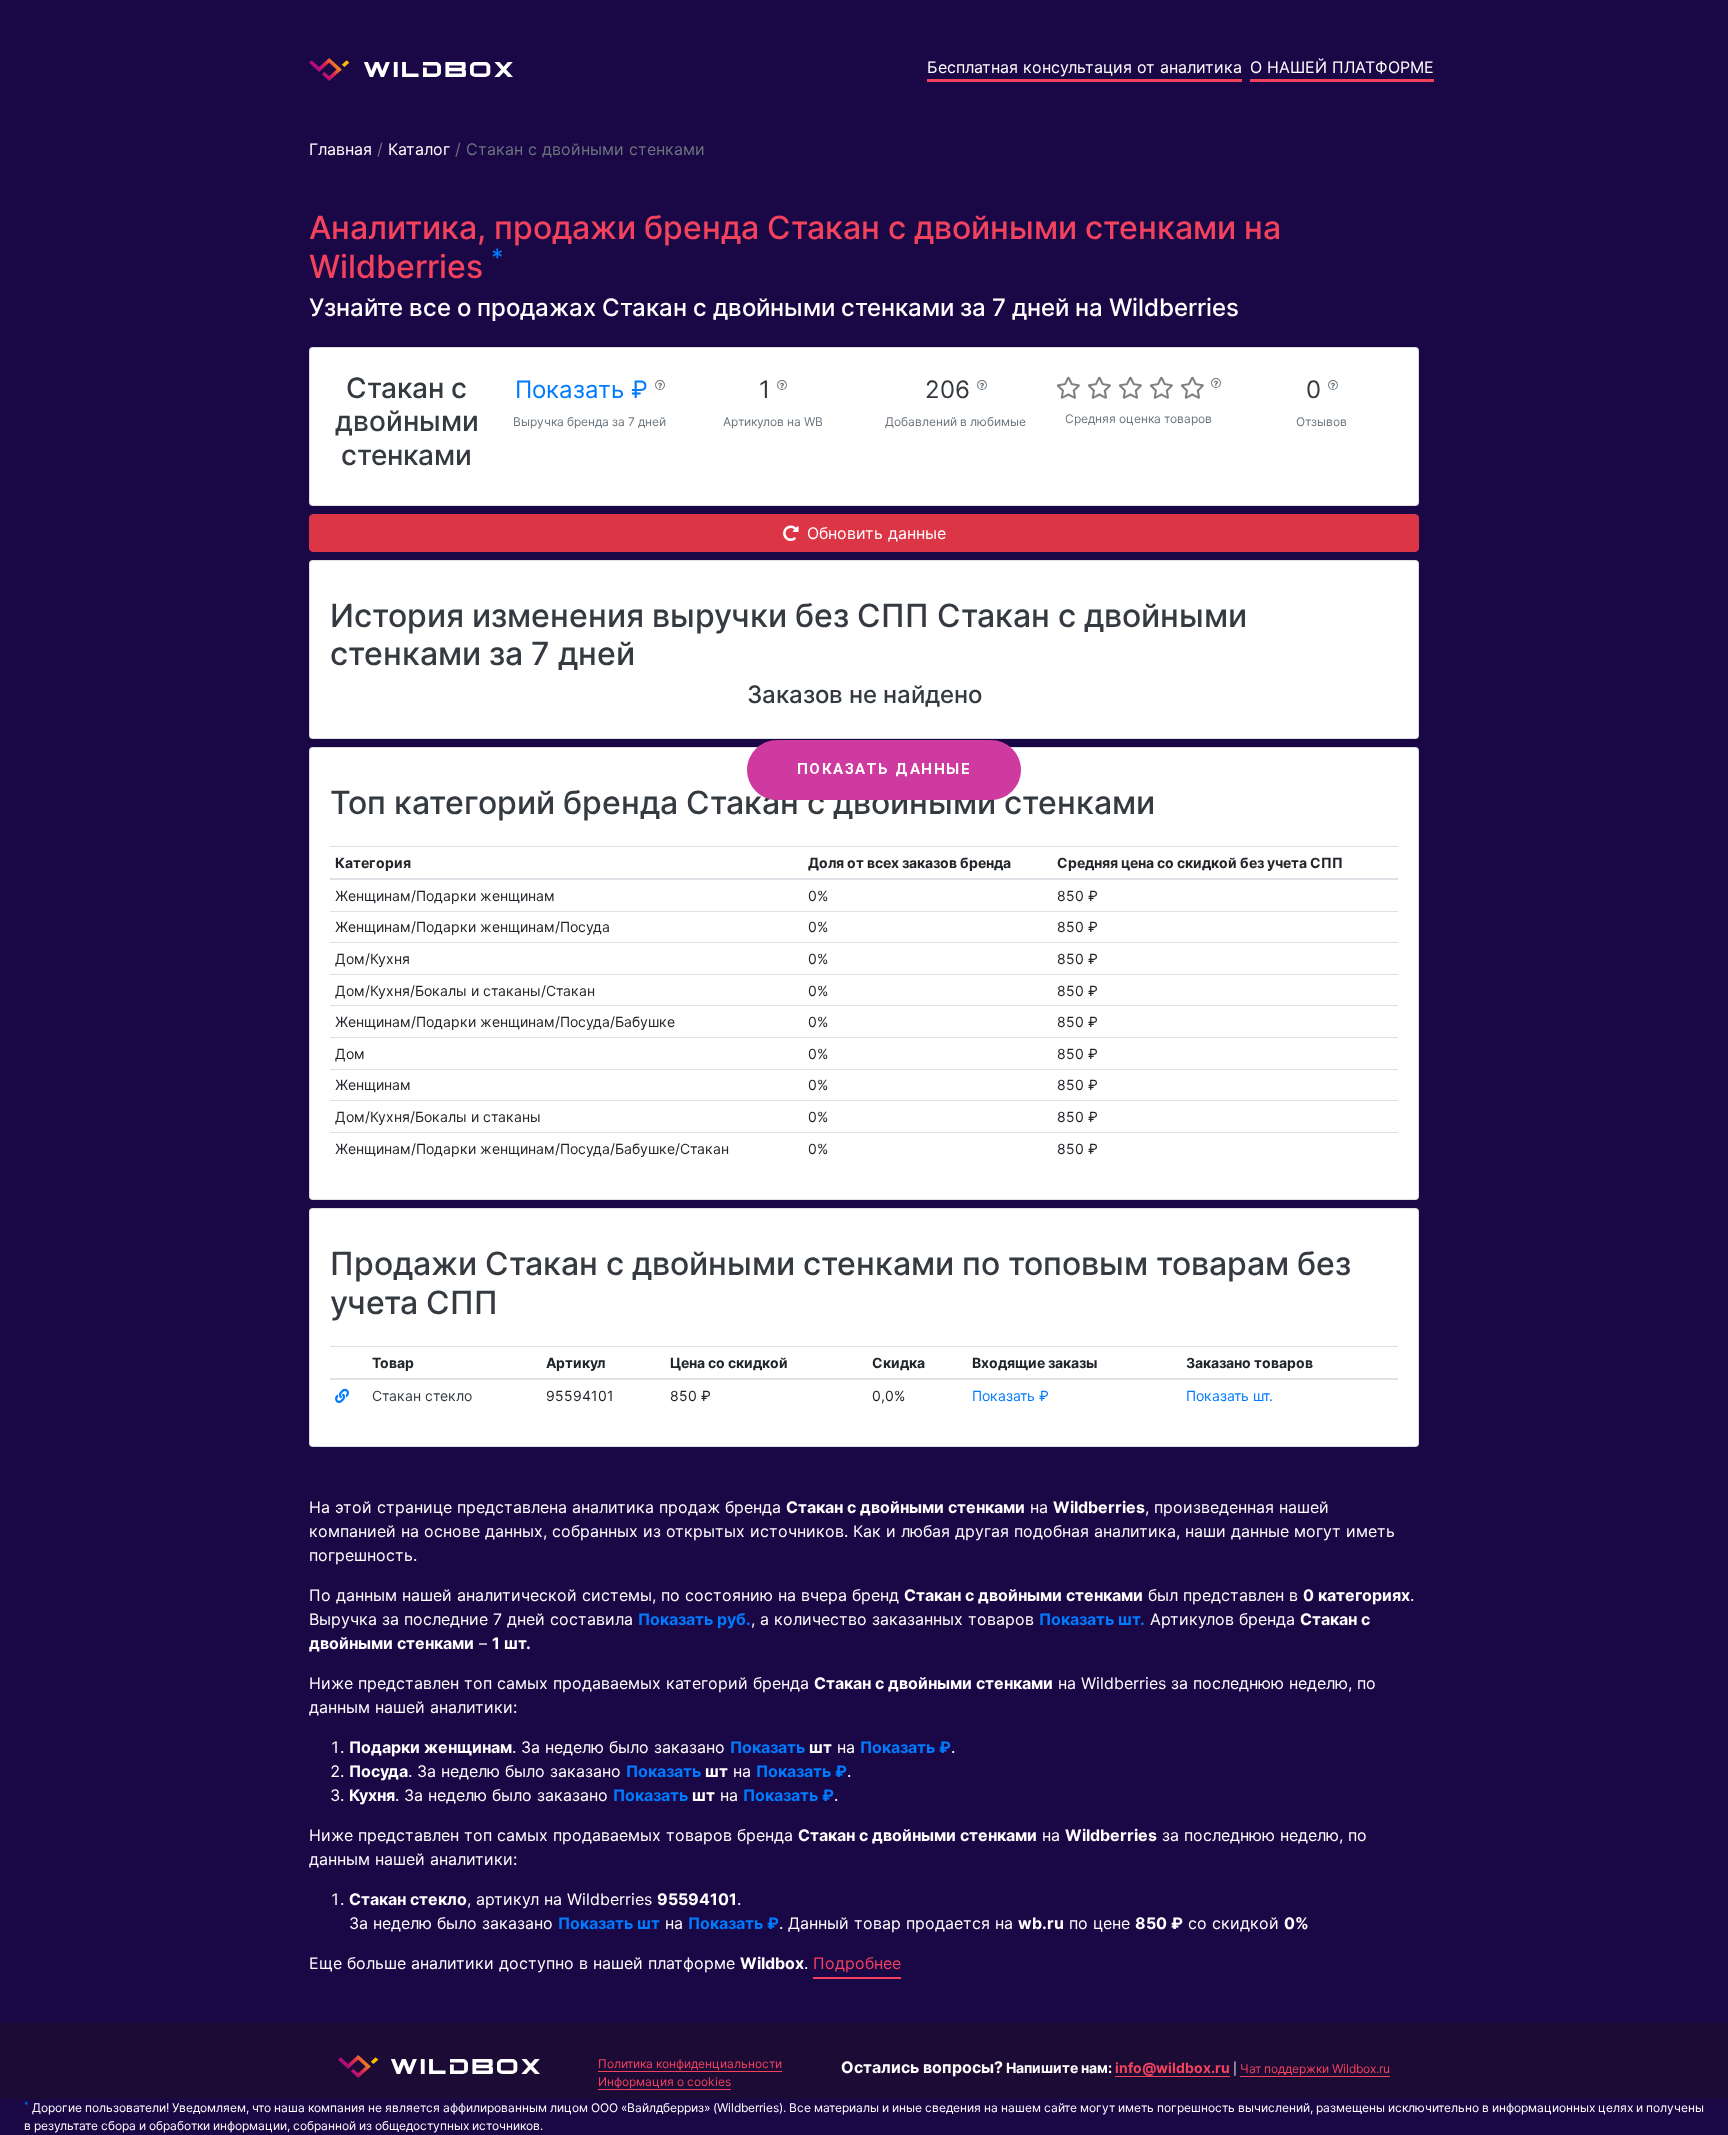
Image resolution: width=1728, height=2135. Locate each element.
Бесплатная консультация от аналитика (1084, 67)
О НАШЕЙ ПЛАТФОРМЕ (1342, 67)
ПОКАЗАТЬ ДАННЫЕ (884, 769)
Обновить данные (876, 533)
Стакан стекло (422, 1395)
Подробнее (857, 1963)
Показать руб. (694, 1619)
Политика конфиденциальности (690, 2063)
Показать (767, 1747)
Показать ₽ (585, 389)
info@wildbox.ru (1172, 2067)
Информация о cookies (664, 2081)
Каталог (419, 149)
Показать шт (609, 1923)
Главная (340, 149)
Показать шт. (1229, 1395)
